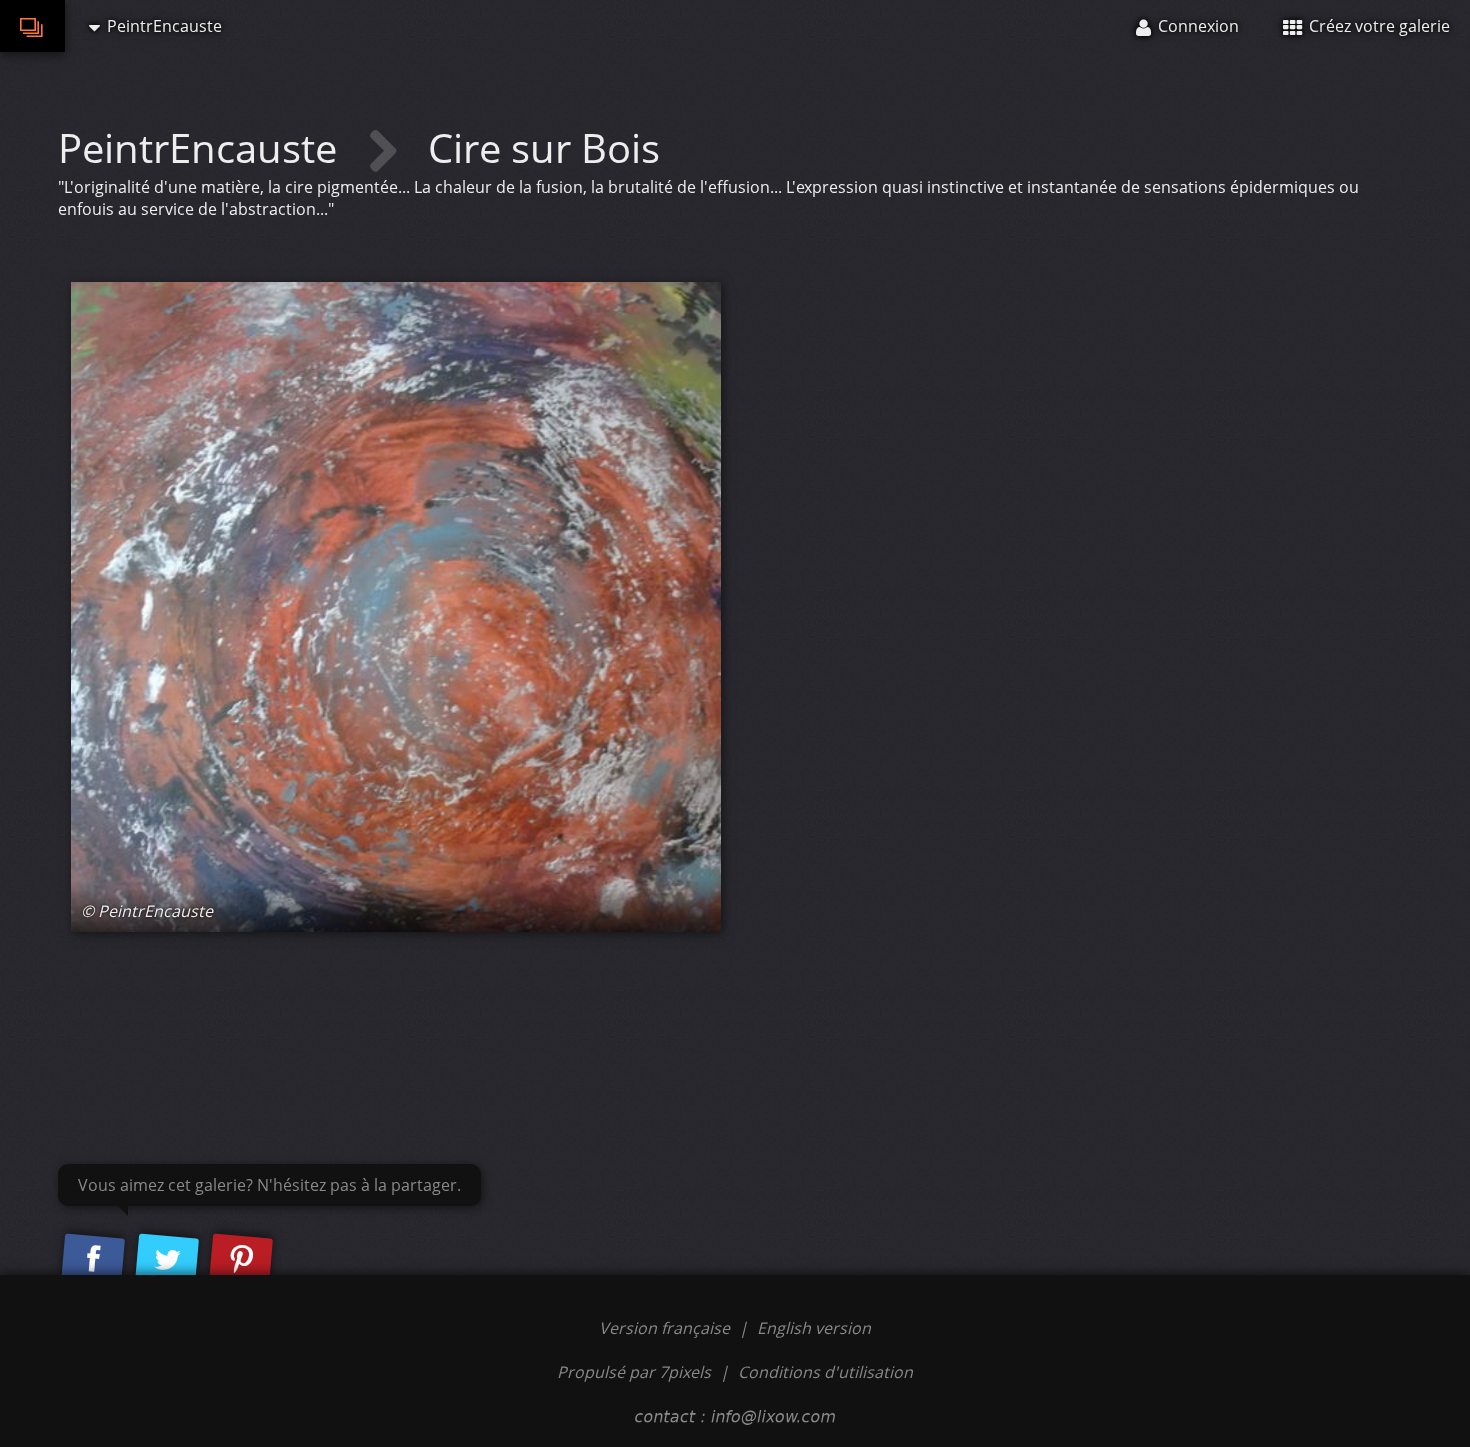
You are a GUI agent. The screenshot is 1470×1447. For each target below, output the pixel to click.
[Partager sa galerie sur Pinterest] (241, 1261)
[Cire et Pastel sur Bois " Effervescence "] (396, 607)
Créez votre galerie (1377, 26)
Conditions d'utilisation (825, 1372)
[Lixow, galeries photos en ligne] (32, 26)
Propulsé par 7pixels (634, 1372)
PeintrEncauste (202, 147)
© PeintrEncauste (147, 911)
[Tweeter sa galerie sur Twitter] (167, 1261)
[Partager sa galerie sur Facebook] (93, 1261)
